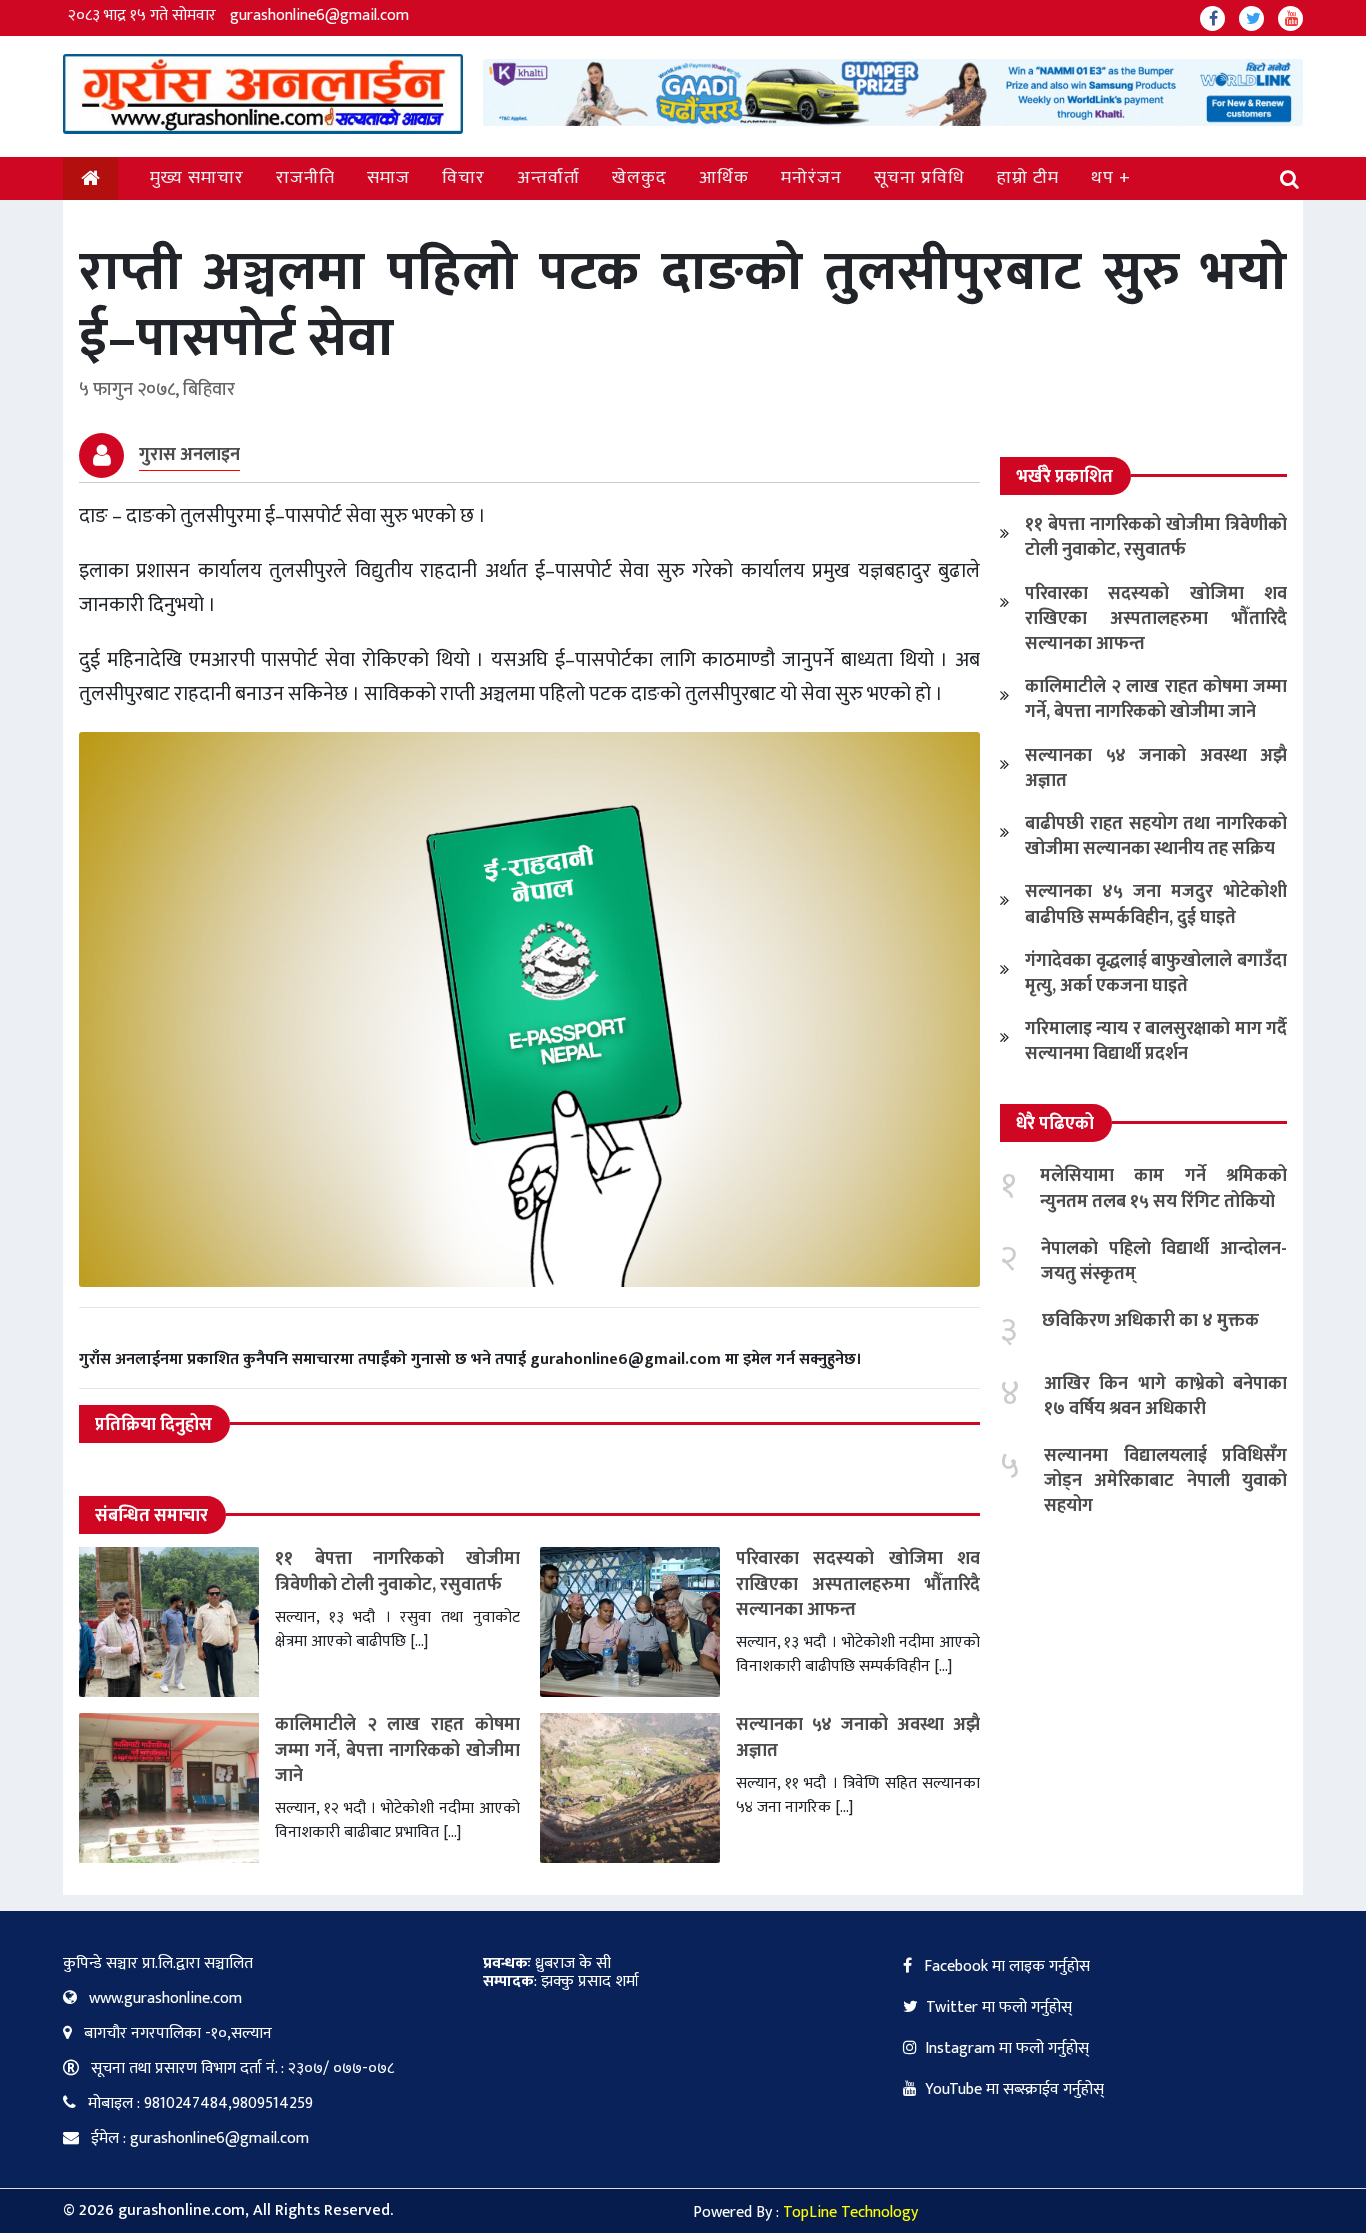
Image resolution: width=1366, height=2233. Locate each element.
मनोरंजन (811, 178)
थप (1102, 178)
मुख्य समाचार (197, 178)
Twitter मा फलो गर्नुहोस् (999, 2007)
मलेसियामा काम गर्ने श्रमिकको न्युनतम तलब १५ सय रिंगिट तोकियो (1163, 1188)
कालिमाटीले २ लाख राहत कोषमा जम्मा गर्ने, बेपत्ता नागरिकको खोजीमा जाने (397, 1750)
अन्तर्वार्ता (548, 178)
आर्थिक (724, 178)
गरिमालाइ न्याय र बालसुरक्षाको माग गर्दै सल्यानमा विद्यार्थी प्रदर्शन (1156, 1041)
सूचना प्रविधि (919, 178)
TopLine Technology (850, 2212)
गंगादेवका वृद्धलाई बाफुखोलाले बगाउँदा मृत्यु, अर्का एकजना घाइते (1156, 973)
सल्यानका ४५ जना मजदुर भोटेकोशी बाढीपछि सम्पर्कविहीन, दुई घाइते (1156, 904)
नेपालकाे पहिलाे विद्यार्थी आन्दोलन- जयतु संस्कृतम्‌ (1164, 1261)
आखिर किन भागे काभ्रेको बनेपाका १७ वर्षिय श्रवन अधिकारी (1165, 1396)
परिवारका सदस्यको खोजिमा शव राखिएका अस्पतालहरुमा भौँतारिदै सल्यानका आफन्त (858, 1584)
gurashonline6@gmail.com (319, 15)
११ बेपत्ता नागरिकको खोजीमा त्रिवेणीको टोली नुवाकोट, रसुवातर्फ (397, 1571)
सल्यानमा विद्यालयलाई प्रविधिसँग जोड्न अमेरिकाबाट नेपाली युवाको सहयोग (1165, 1481)
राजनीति (305, 178)
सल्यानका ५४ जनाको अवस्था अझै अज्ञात (858, 1737)
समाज (388, 178)
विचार (463, 178)
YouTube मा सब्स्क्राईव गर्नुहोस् (1014, 2089)
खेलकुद (639, 178)
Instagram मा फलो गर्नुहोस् (1007, 2048)
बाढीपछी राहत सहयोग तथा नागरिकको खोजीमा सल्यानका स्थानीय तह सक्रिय (1156, 836)
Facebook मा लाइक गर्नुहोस (1005, 1966)
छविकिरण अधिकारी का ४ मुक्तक (1150, 1321)
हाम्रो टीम (1028, 178)
